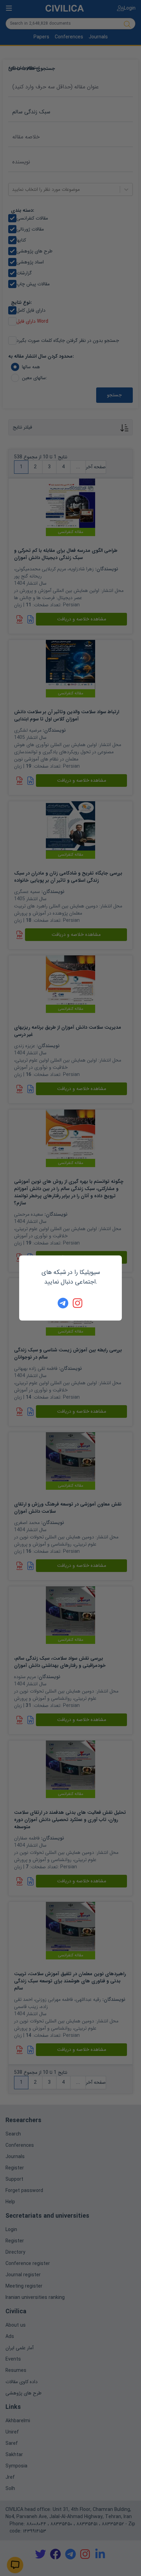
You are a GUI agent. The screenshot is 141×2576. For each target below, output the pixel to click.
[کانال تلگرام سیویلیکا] (63, 1303)
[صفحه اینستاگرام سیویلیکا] (78, 1303)
